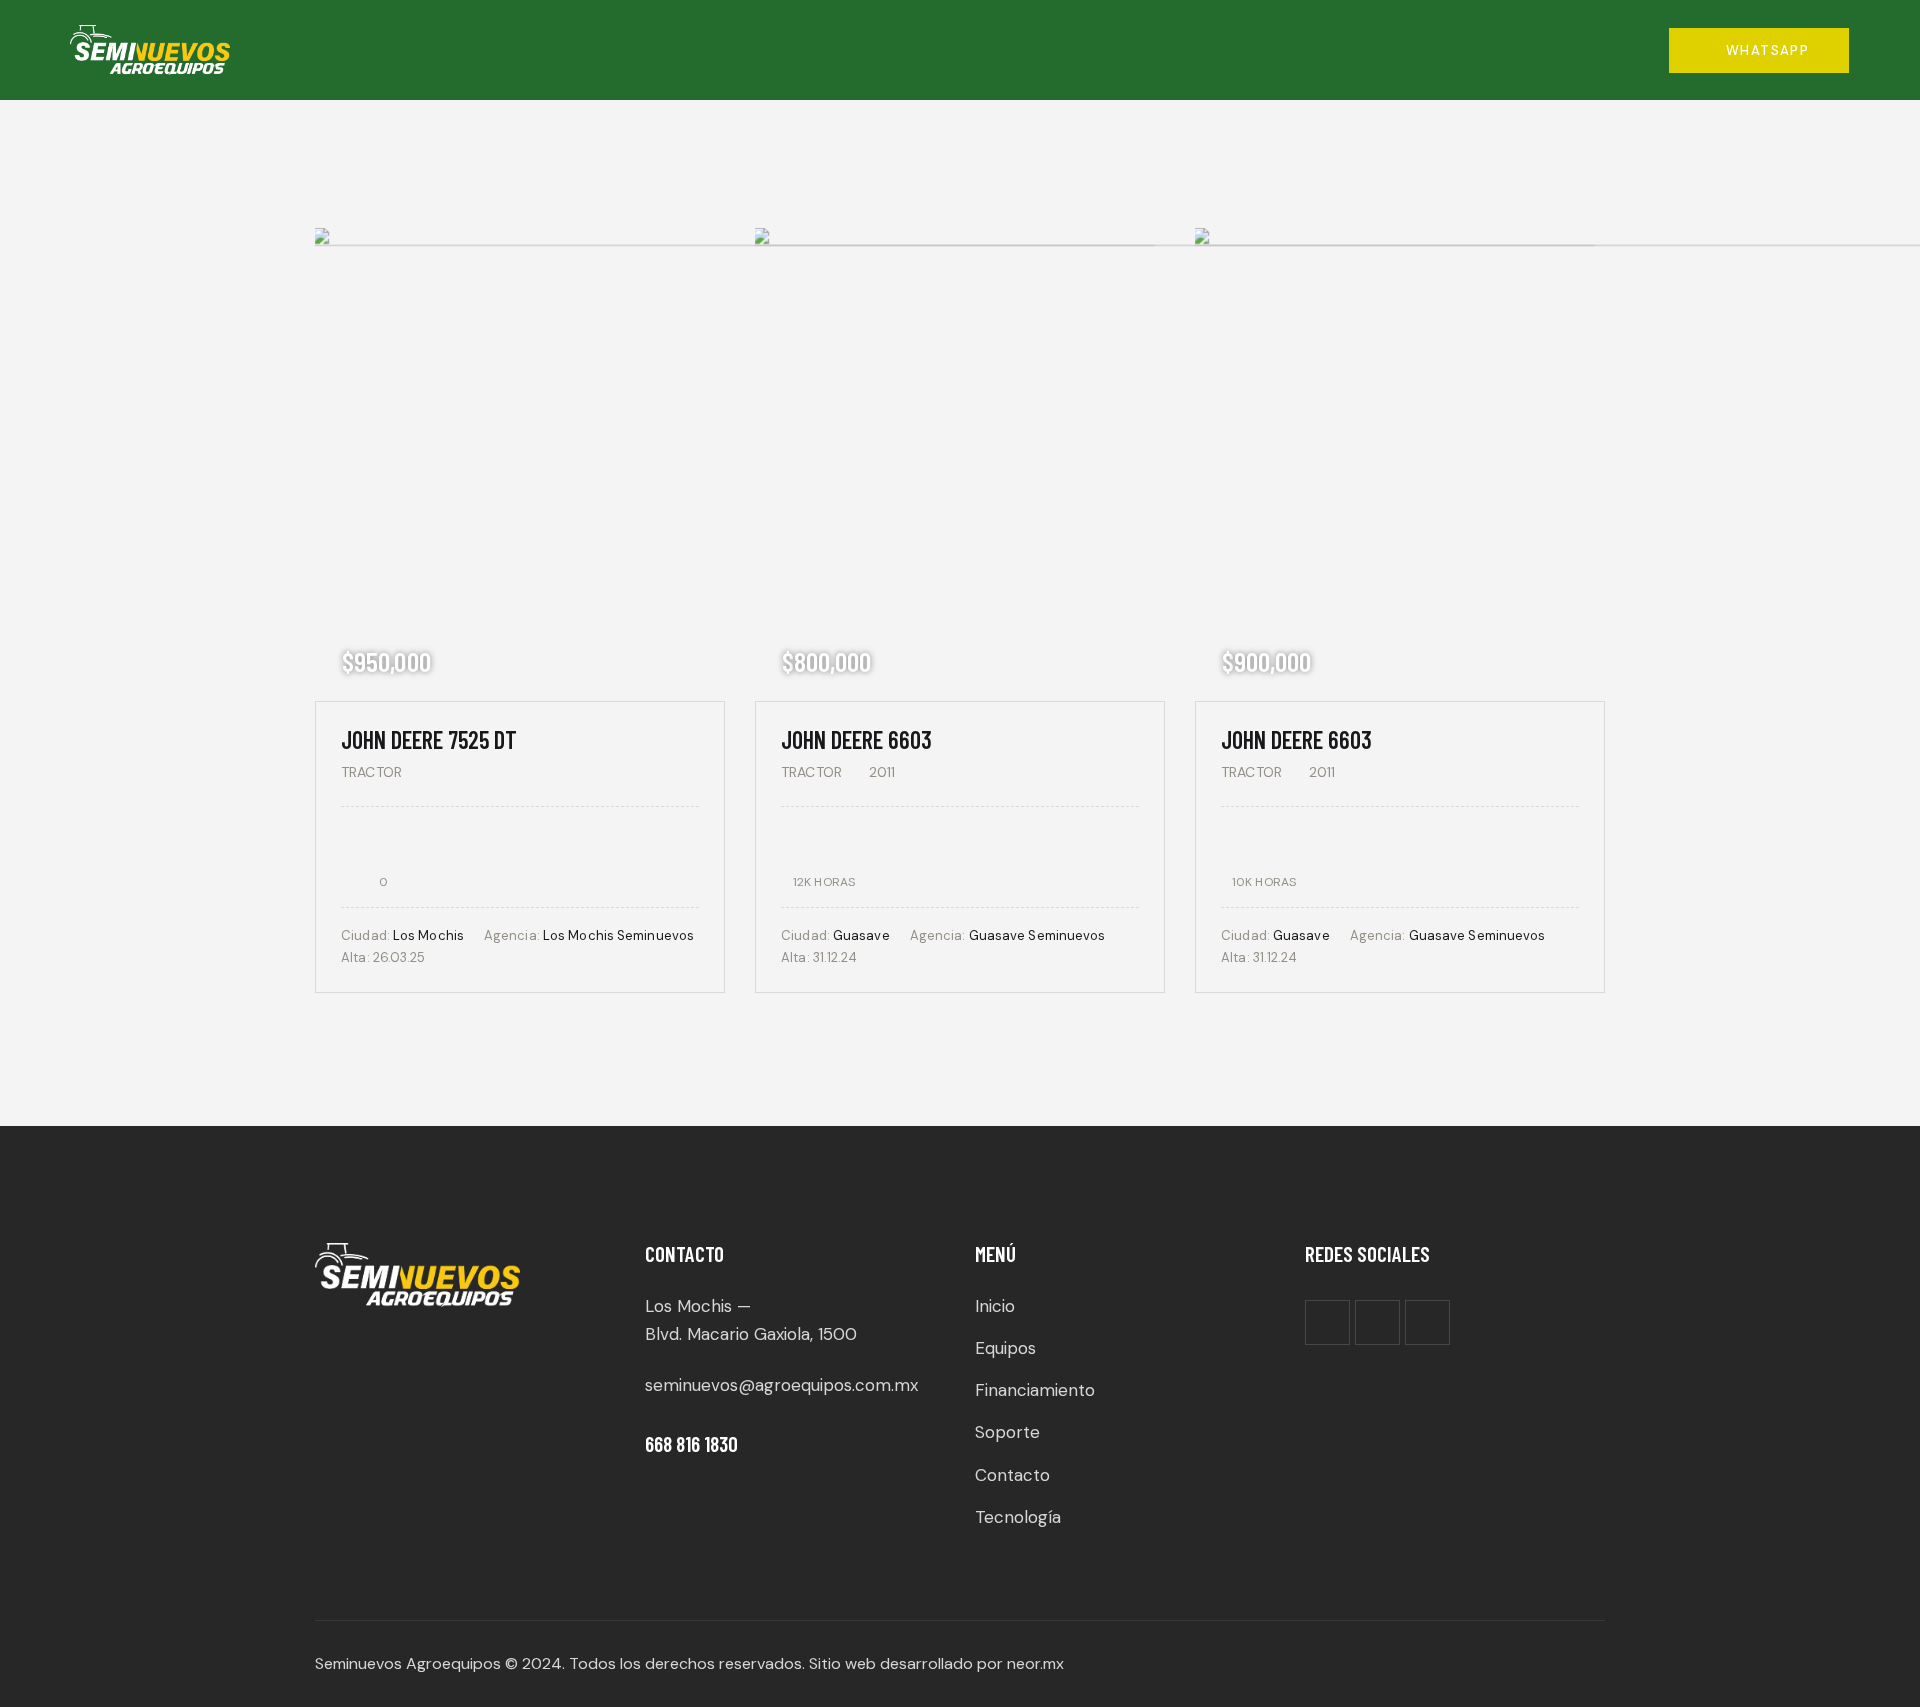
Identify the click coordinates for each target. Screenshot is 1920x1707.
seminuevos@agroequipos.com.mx (781, 1385)
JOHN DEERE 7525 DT (429, 739)
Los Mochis (428, 935)
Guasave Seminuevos (1037, 935)
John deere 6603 (856, 739)
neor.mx (1035, 1663)
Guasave (861, 935)
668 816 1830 (691, 1443)
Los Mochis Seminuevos (618, 935)
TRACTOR (371, 772)
